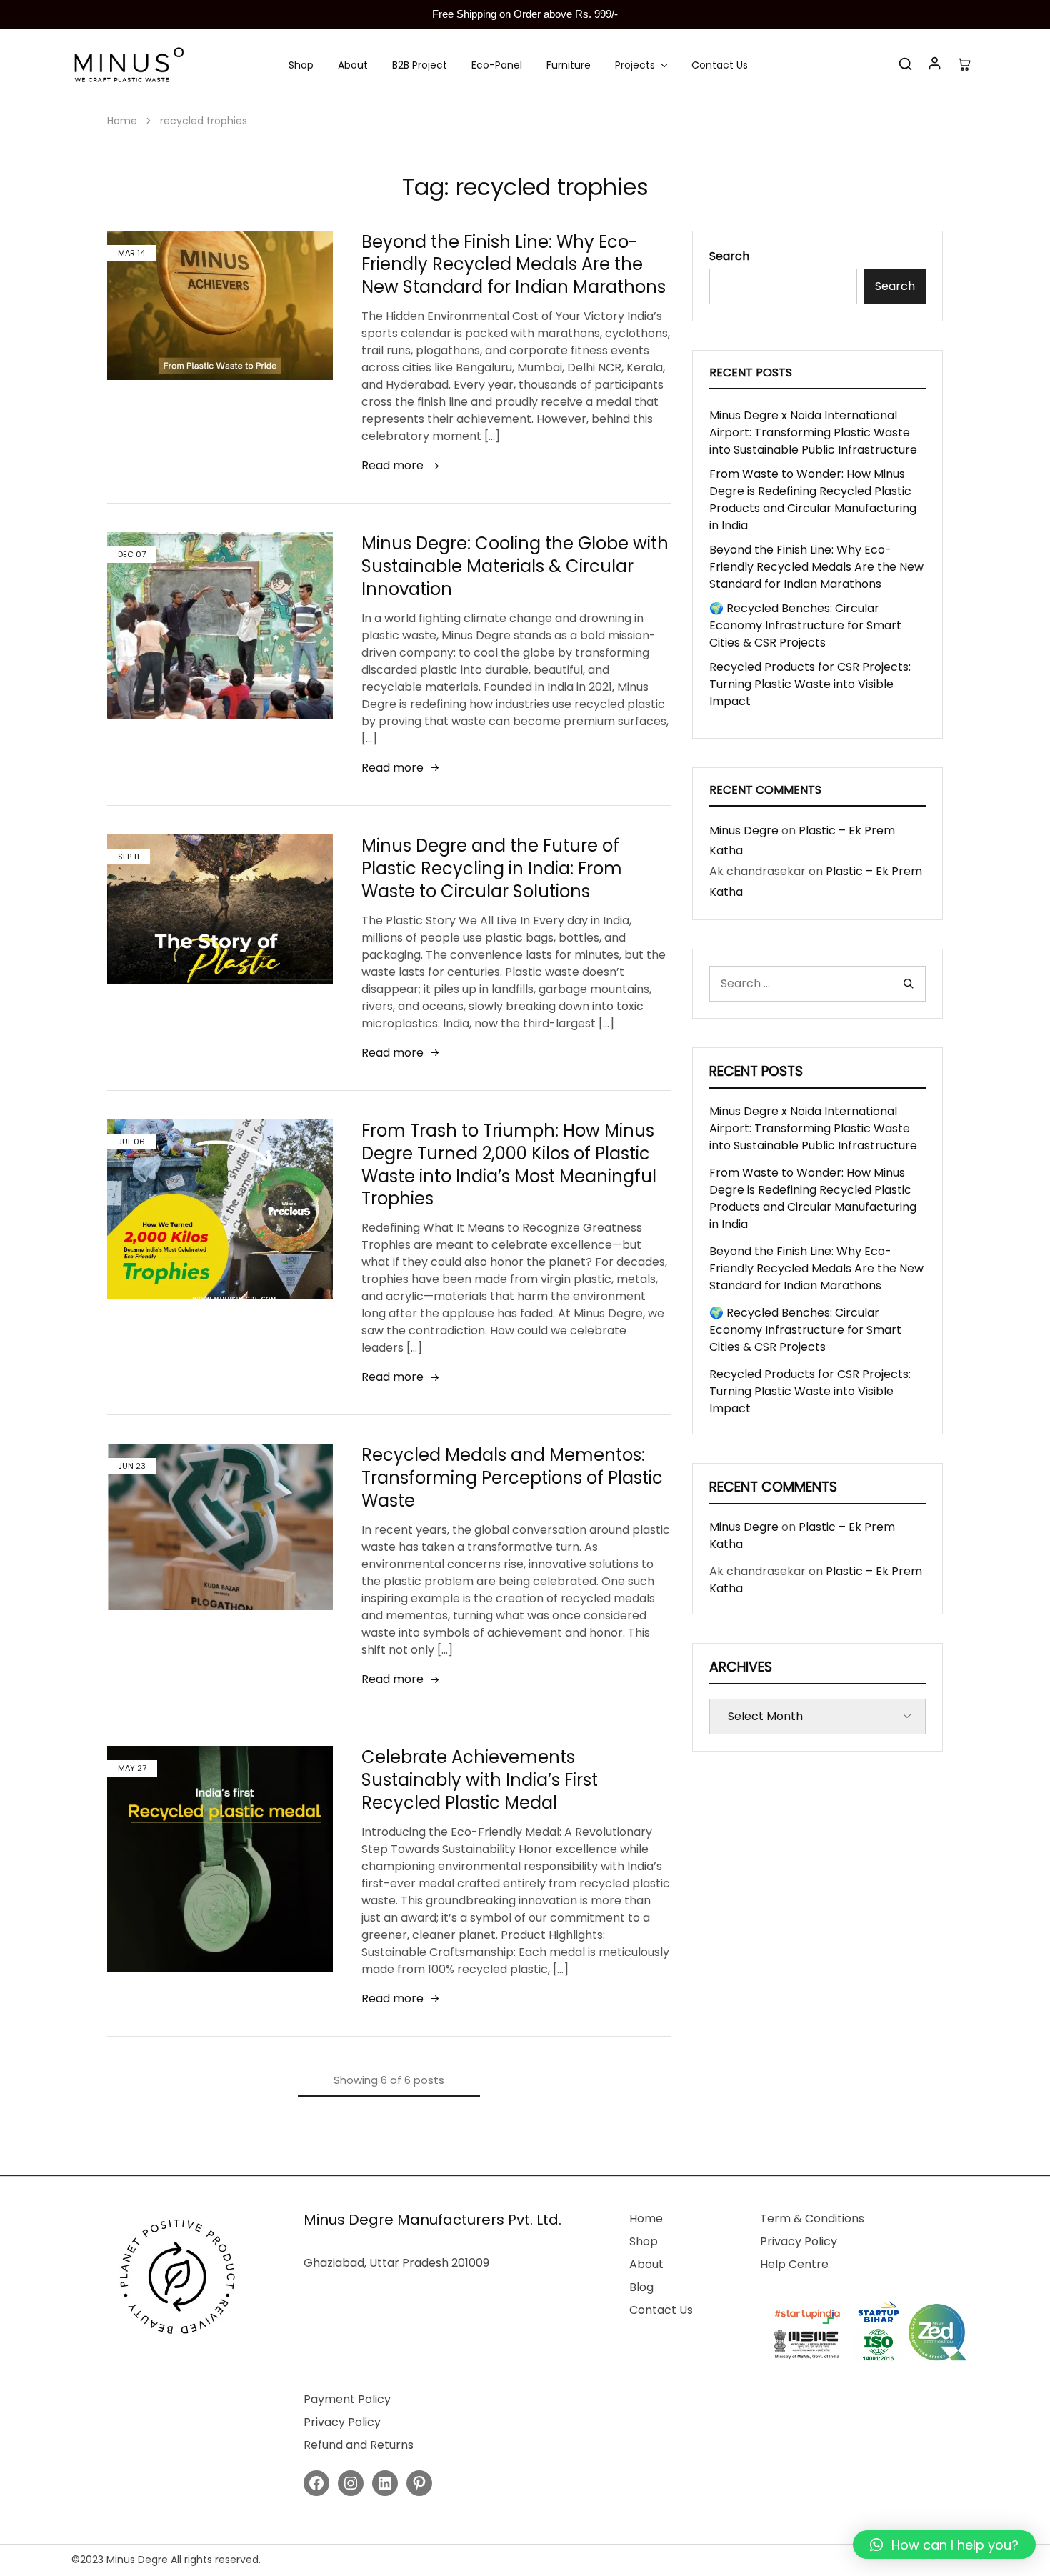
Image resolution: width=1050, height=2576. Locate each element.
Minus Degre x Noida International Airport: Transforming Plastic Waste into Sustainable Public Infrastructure (813, 433)
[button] (944, 2545)
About (353, 65)
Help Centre (794, 2264)
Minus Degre (744, 830)
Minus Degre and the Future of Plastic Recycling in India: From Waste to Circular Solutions (492, 868)
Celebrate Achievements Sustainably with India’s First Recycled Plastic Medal (480, 1780)
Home (646, 2218)
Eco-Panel (497, 65)
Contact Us (720, 65)
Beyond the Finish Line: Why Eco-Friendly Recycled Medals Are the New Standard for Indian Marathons (514, 265)
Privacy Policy (799, 2241)
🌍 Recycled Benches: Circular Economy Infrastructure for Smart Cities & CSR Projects (805, 625)
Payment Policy (347, 2399)
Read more (392, 465)
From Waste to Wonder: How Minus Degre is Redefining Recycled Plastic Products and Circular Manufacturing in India (813, 500)
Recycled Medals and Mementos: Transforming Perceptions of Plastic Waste (512, 1478)
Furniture (569, 65)
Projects (635, 65)
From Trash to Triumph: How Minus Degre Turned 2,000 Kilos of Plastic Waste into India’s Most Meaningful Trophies (509, 1165)
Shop (301, 65)
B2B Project (420, 65)
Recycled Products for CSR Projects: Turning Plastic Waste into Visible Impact (810, 684)
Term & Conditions (812, 2218)
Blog (641, 2287)
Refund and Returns (359, 2445)
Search (729, 256)
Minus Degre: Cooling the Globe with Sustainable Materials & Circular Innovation (515, 566)
